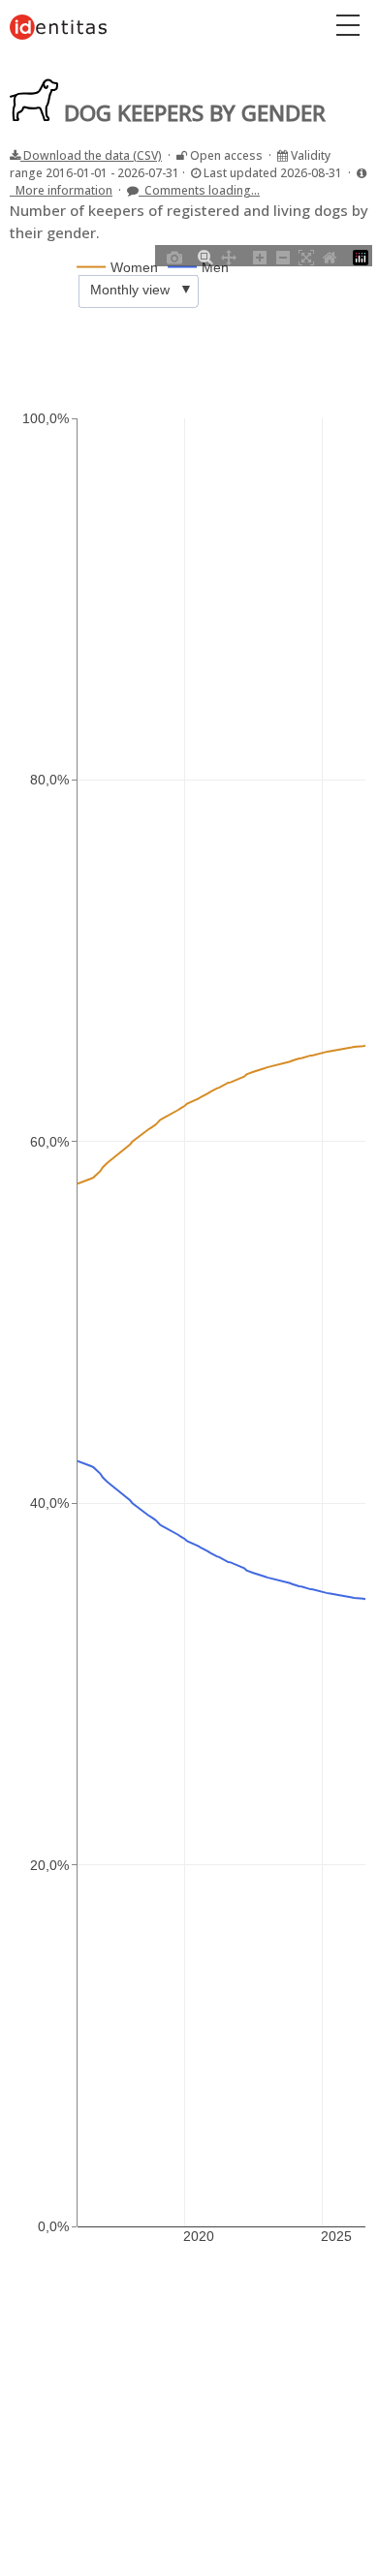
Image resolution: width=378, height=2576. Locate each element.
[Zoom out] (283, 256)
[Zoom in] (260, 256)
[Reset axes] (330, 256)
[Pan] (229, 256)
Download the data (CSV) (91, 155)
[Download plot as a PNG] (174, 256)
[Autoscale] (306, 256)
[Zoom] (205, 256)
